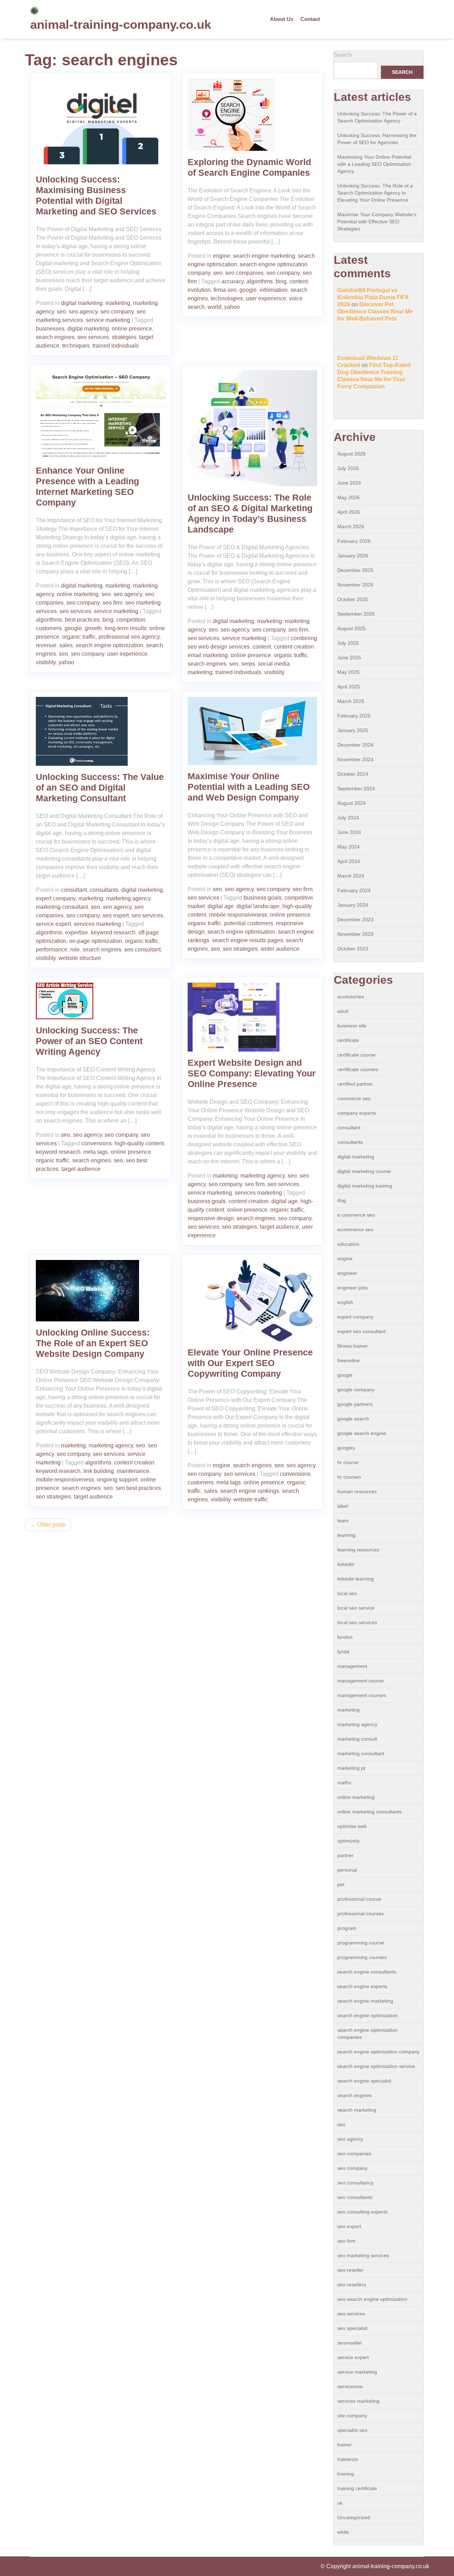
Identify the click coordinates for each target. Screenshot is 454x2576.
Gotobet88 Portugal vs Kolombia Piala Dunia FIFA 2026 (373, 297)
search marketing (357, 2110)
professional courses (361, 1914)
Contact (310, 19)
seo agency (83, 312)
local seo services (357, 1622)
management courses (362, 1695)
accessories (351, 997)
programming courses (362, 1957)
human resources (357, 1491)
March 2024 (351, 876)
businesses (50, 329)
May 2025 (348, 672)
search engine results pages (248, 940)
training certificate (357, 2488)
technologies (227, 298)
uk (340, 2503)
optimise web (352, 1826)
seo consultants (355, 2197)
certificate (348, 1040)
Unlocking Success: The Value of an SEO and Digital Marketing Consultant (100, 787)
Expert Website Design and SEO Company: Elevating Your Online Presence (252, 1073)
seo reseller (350, 2270)
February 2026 (354, 541)
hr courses (349, 1477)
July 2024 (348, 818)
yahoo (232, 307)
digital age (221, 906)
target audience (81, 1169)
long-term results (126, 628)
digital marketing (82, 303)
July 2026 (348, 468)
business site (352, 1026)
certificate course (356, 1055)
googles (346, 1448)
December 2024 (355, 745)
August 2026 (351, 454)
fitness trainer (353, 1346)
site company (352, 2416)
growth (93, 628)
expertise (76, 932)
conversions (96, 1143)
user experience (266, 298)
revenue (46, 645)
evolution (199, 290)
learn (343, 1521)
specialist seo (352, 2430)
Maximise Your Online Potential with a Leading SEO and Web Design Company (249, 787)
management (352, 1666)
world (214, 307)
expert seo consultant (361, 1331)
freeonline (348, 1360)
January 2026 (353, 556)
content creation (294, 647)
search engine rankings (250, 1491)
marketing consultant (62, 907)
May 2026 (348, 497)
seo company (117, 312)
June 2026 (349, 483)
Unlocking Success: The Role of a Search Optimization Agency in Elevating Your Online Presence (375, 193)
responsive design (211, 1218)
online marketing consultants (369, 1812)
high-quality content (139, 1143)
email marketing (208, 655)
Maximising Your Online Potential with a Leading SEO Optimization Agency (374, 164)
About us (282, 19)
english (345, 1302)
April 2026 (349, 512)
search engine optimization (109, 645)
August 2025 (351, 628)
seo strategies (240, 949)
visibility (46, 662)
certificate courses (358, 1069)
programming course (361, 1943)
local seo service (356, 1608)
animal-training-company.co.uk (121, 24)
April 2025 (349, 687)
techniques (76, 346)
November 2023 (355, 934)
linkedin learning (356, 1579)
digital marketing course (364, 1171)
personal (347, 1870)
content (299, 281)
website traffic (251, 1499)
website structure (80, 958)
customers (49, 628)
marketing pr (351, 1768)
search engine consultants (367, 1972)
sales (66, 645)
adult (343, 1011)
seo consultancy (355, 2183)
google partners (355, 1404)
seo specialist (352, 2328)
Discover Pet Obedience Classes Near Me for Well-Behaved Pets (375, 312)
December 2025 (355, 570)
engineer (347, 1273)
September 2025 (356, 614)
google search (353, 1419)
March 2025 (351, 701)
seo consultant (142, 949)
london (345, 1637)
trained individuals (116, 346)
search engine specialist (364, 2081)
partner (345, 1855)
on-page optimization (96, 941)
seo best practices (138, 1488)
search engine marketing (264, 256)
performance (52, 949)
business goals (263, 898)
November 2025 (355, 585)
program (347, 1928)
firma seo (225, 290)
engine (222, 256)
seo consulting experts (362, 2212)
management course (361, 1681)
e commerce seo (356, 1215)
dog (342, 1200)
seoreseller (350, 2343)
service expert (53, 924)
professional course (359, 1899)
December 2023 (355, 919)
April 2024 (349, 861)
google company (356, 1390)
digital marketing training (365, 1186)
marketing (118, 303)
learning (346, 1535)
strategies (124, 337)
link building (99, 1471)
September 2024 (356, 788)
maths (344, 1783)
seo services (93, 337)
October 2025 (353, 599)
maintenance (133, 1471)
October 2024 (353, 774)
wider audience (280, 949)
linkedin (346, 1564)
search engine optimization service (376, 2066)
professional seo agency (129, 637)
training (346, 2474)
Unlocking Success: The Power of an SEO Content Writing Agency (89, 1041)
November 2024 (355, 759)
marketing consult (357, 1739)
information (274, 290)
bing (281, 281)
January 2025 (353, 730)
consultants (104, 890)
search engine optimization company (378, 2052)
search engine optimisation (241, 932)
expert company (56, 898)
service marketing (108, 320)
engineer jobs (353, 1288)
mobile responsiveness (238, 915)
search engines (55, 337)
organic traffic (79, 637)
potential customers (249, 923)
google (248, 290)
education (348, 1244)
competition (131, 620)
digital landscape (258, 906)
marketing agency (128, 898)
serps (248, 664)
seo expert (116, 915)
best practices (82, 620)
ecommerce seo (355, 1229)
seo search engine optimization (372, 2299)
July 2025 (348, 643)
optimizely (348, 1841)
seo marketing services (363, 2255)
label (343, 1506)
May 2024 (348, 847)
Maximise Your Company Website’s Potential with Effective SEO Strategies (377, 222)
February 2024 (354, 890)
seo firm (112, 603)
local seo (347, 1593)
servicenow (350, 2386)
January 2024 (353, 905)
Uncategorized (354, 2517)
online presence (132, 329)
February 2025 (354, 716)
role (75, 949)
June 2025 (349, 657)
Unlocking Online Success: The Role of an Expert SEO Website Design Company (93, 1343)
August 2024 (351, 803)
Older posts (52, 1525)
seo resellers (352, 2285)
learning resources (358, 1550)
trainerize (348, 2459)
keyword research (113, 932)
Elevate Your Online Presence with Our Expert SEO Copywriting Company (250, 1363)
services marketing (97, 924)
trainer (345, 2445)
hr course (348, 1462)
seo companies (244, 273)
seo (61, 312)
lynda (343, 1652)
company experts (357, 1113)
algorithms (260, 281)
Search (343, 55)
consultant (74, 890)
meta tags (96, 1152)
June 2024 (349, 832)
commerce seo (354, 1098)
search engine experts (362, 1986)
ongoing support (117, 1480)
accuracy (232, 281)
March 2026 (351, 526)
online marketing (78, 594)
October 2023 (353, 949)
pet (341, 1884)
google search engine (362, 1433)
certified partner (355, 1084)
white (343, 2532)
